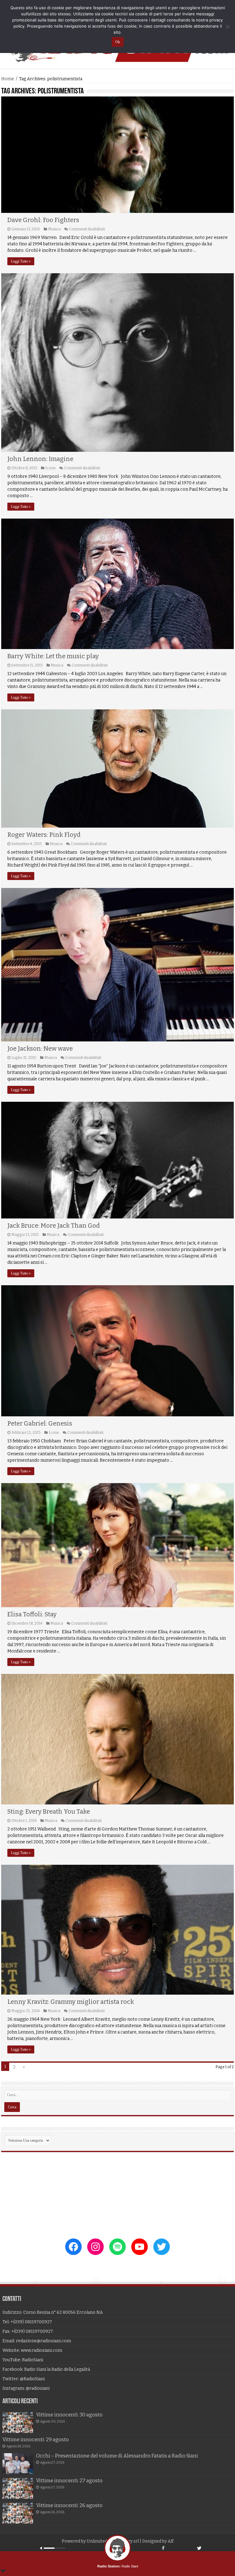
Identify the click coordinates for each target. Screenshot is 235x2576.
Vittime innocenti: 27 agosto (69, 2481)
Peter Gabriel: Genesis (40, 1423)
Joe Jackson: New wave (40, 1048)
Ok (118, 42)
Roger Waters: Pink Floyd (44, 835)
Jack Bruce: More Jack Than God (54, 1226)
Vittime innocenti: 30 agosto (69, 2415)
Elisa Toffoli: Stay (32, 1614)
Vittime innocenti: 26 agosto (69, 2505)
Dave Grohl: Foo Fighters (43, 220)
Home (8, 79)
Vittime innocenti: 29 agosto (36, 2440)
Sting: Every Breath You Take (49, 1811)
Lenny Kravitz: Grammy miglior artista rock (71, 2002)
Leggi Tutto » (21, 261)
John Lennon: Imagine (40, 459)
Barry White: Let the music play (53, 656)
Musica (54, 229)
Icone (50, 468)
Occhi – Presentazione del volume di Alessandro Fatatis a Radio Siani (117, 2456)
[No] (227, 27)
